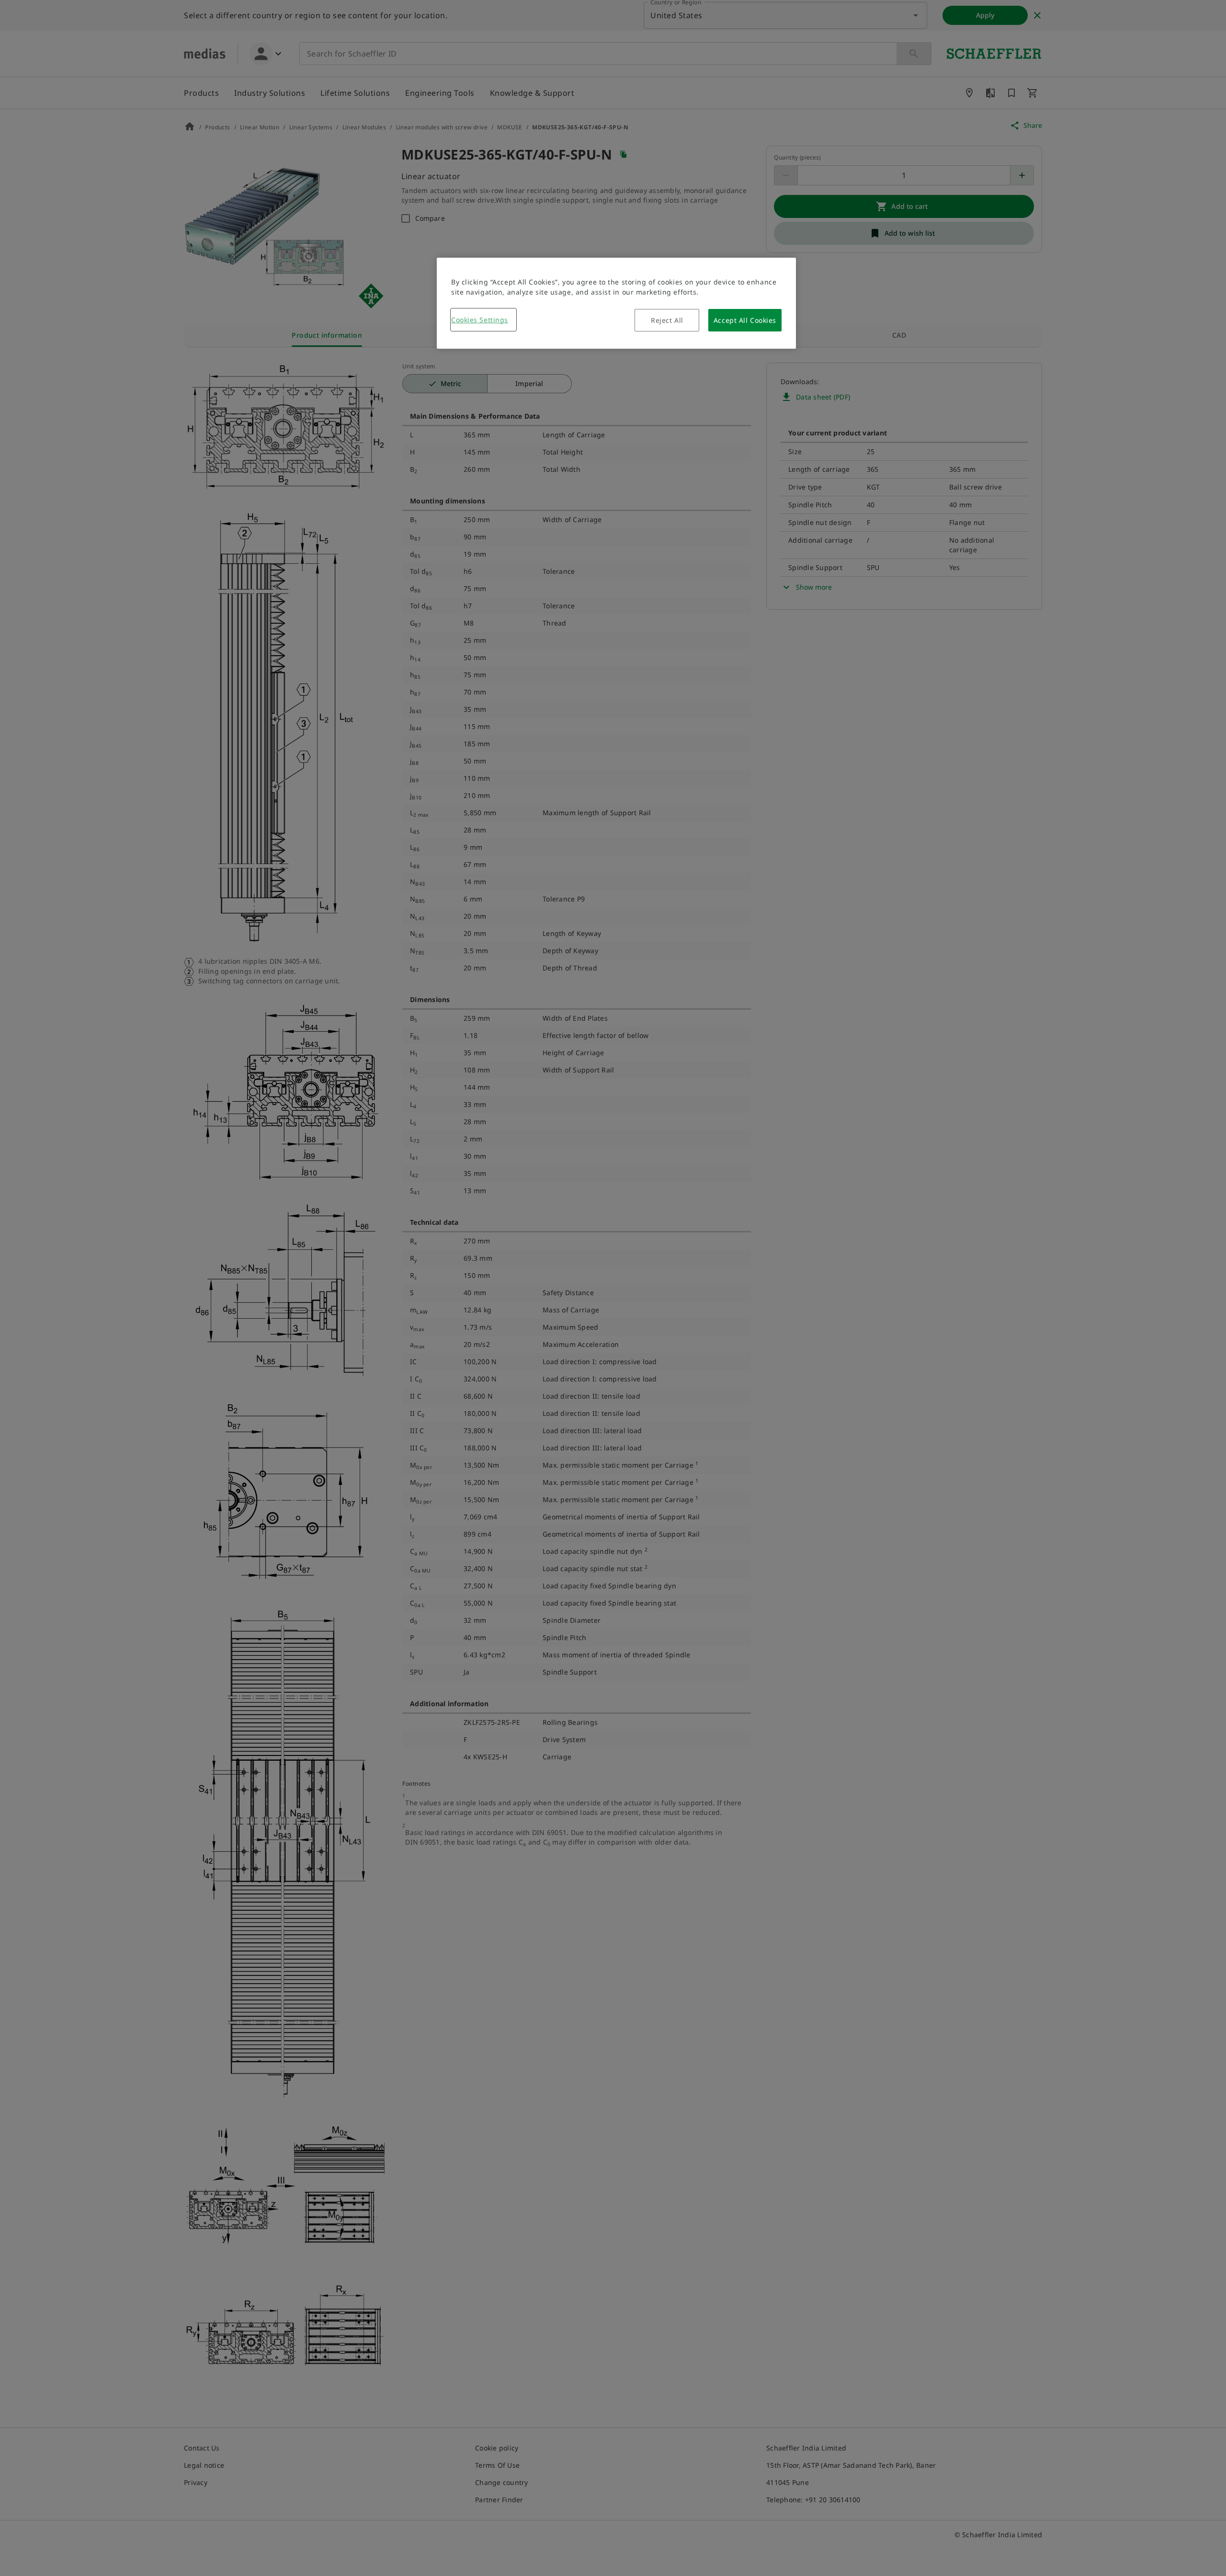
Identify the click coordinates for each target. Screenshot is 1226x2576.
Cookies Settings (480, 320)
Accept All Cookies (745, 320)
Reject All (667, 320)
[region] (616, 303)
